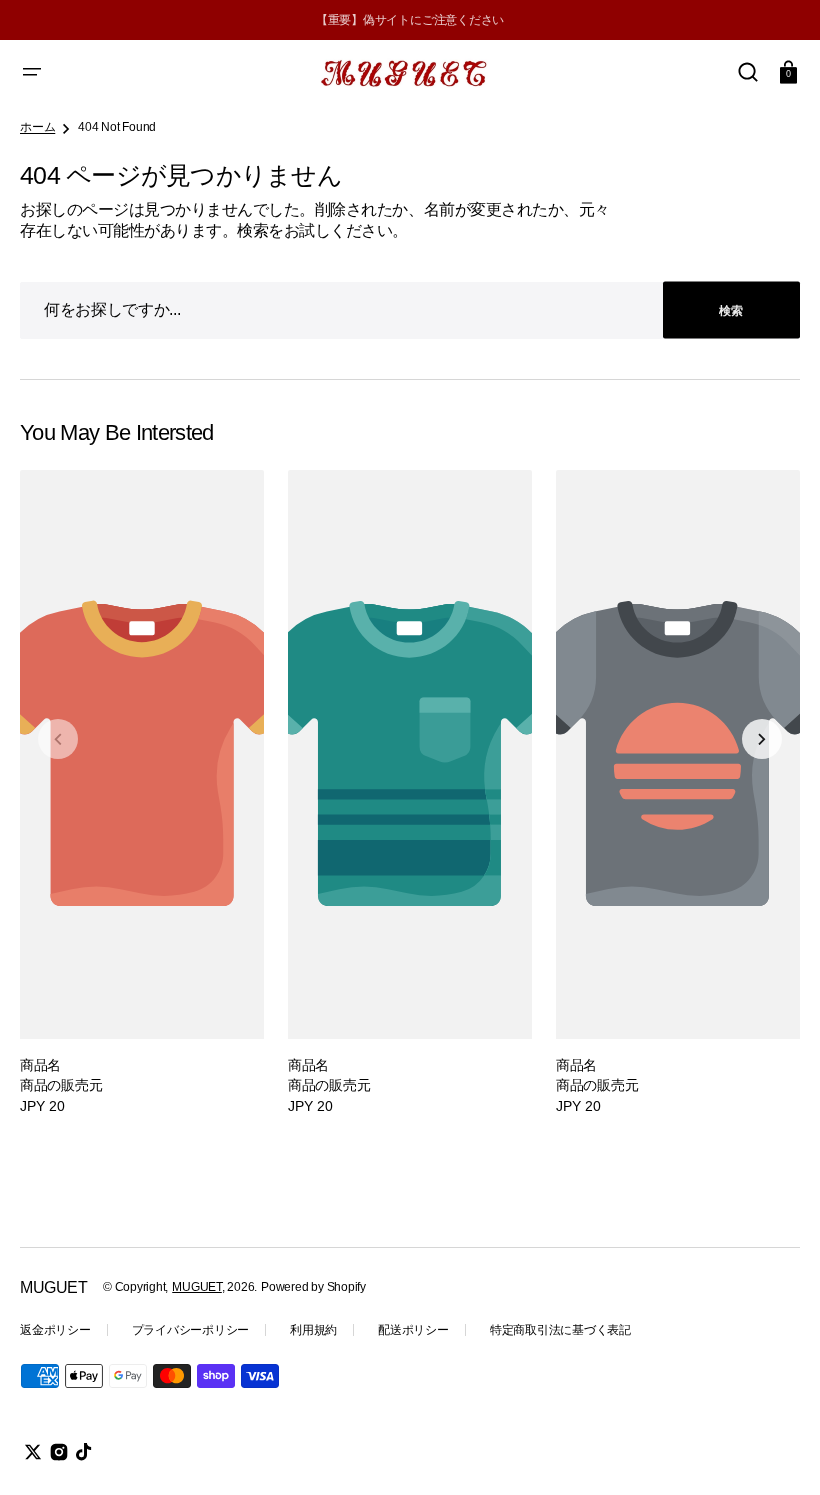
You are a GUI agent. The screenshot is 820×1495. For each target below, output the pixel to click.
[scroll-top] (777, 1452)
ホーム (37, 127)
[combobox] (410, 310)
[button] (32, 72)
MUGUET (197, 1287)
